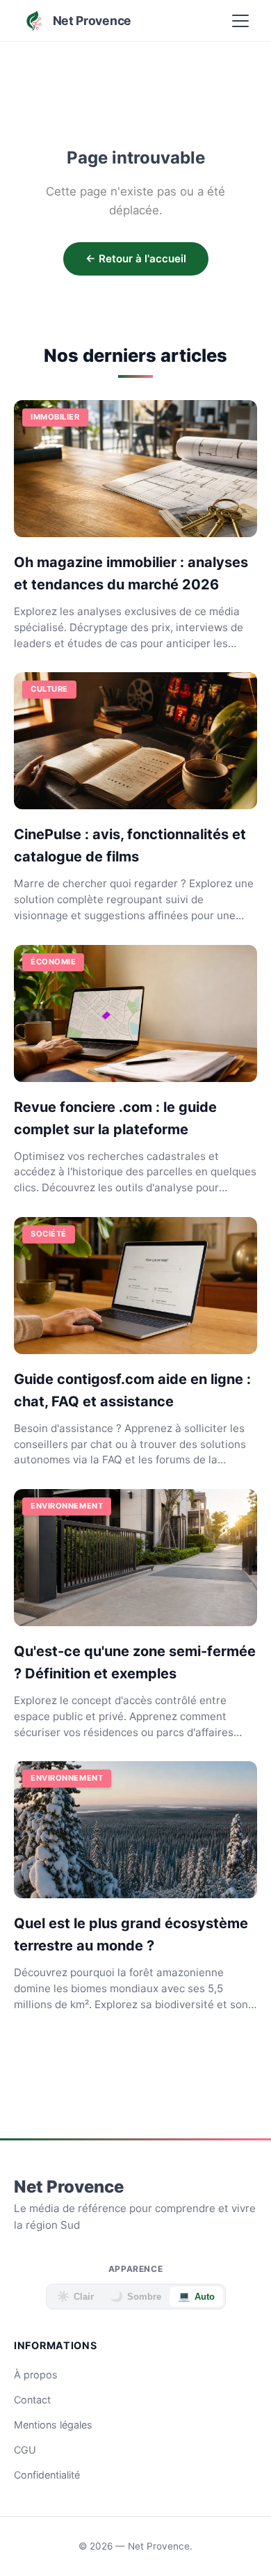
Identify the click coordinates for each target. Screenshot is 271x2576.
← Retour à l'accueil (136, 259)
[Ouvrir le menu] (240, 21)
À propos (36, 2375)
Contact (32, 2400)
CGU (25, 2450)
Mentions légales (53, 2425)
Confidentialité (47, 2475)
